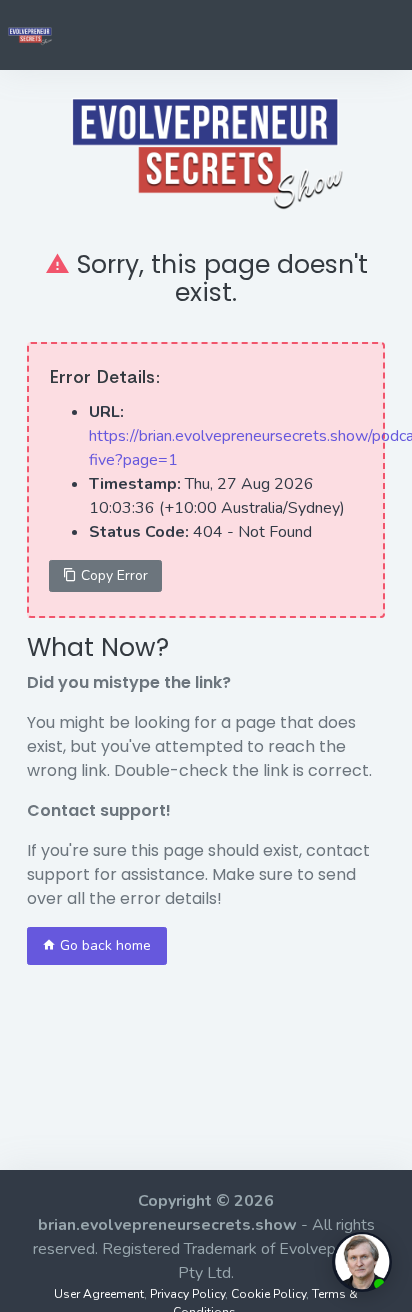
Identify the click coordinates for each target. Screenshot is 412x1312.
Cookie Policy (268, 1294)
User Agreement (99, 1294)
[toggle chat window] (362, 1262)
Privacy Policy (187, 1294)
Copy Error (112, 575)
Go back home (103, 945)
